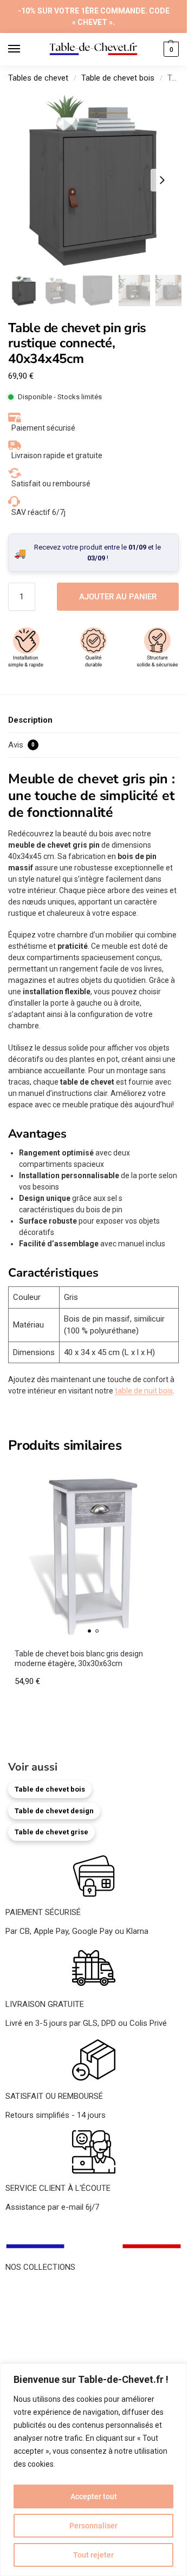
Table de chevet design (54, 1811)
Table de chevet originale (49, 2325)
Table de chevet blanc (44, 2313)
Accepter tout (94, 2496)
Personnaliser (93, 2526)
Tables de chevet (38, 78)
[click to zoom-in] (93, 180)
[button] (170, 49)
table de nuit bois (144, 1391)
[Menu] (24, 49)
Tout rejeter (93, 2555)
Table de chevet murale (47, 2337)
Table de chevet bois (118, 78)
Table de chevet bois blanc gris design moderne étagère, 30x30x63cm (79, 1659)
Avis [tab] (21, 745)
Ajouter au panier (118, 597)
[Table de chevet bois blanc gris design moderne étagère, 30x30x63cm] (93, 1552)
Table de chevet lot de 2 (48, 2361)
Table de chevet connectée (53, 2349)
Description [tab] (30, 720)
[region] (93, 2470)
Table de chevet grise (51, 1832)
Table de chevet (33, 2288)
